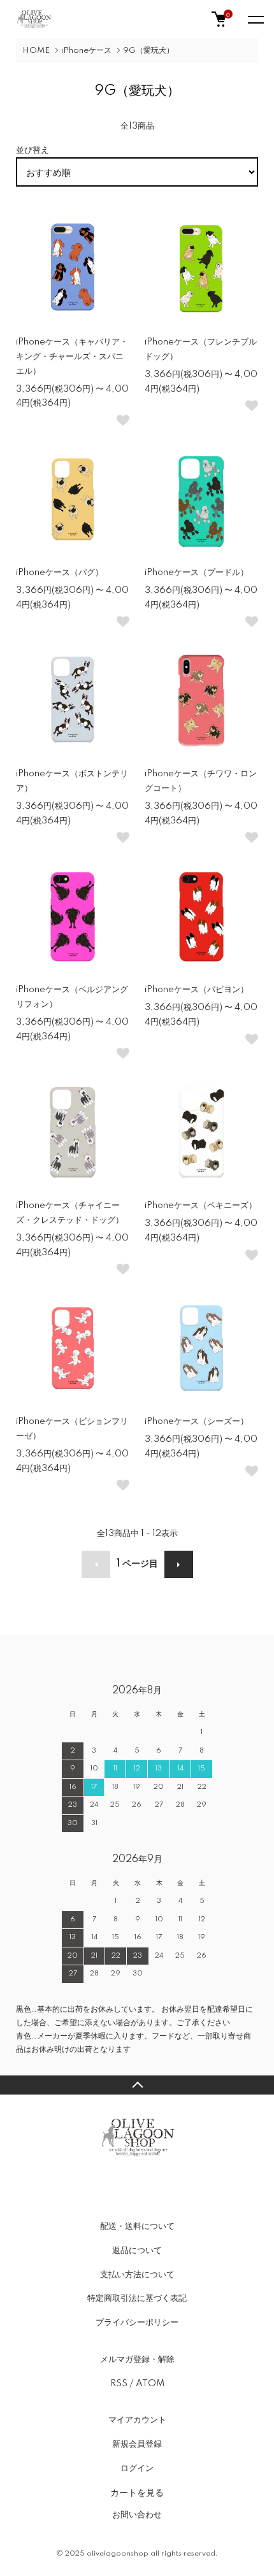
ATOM (150, 2384)
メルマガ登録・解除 (137, 2359)
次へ (179, 1564)
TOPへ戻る (137, 2085)
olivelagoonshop (118, 2554)
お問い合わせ (137, 2515)
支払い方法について (137, 2275)
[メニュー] (255, 19)
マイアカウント (137, 2420)
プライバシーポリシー (137, 2323)
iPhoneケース (86, 51)
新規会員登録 (137, 2444)
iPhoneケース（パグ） (60, 573)
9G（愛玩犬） (148, 51)
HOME (36, 51)
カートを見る (137, 2492)
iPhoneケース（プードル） (197, 573)
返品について (137, 2251)
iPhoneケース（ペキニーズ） (201, 1206)
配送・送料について (137, 2226)
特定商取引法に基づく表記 (137, 2298)
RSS (119, 2384)
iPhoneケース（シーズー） (197, 1421)
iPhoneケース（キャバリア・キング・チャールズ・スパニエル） (72, 357)
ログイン (137, 2468)
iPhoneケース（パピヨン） (197, 990)
